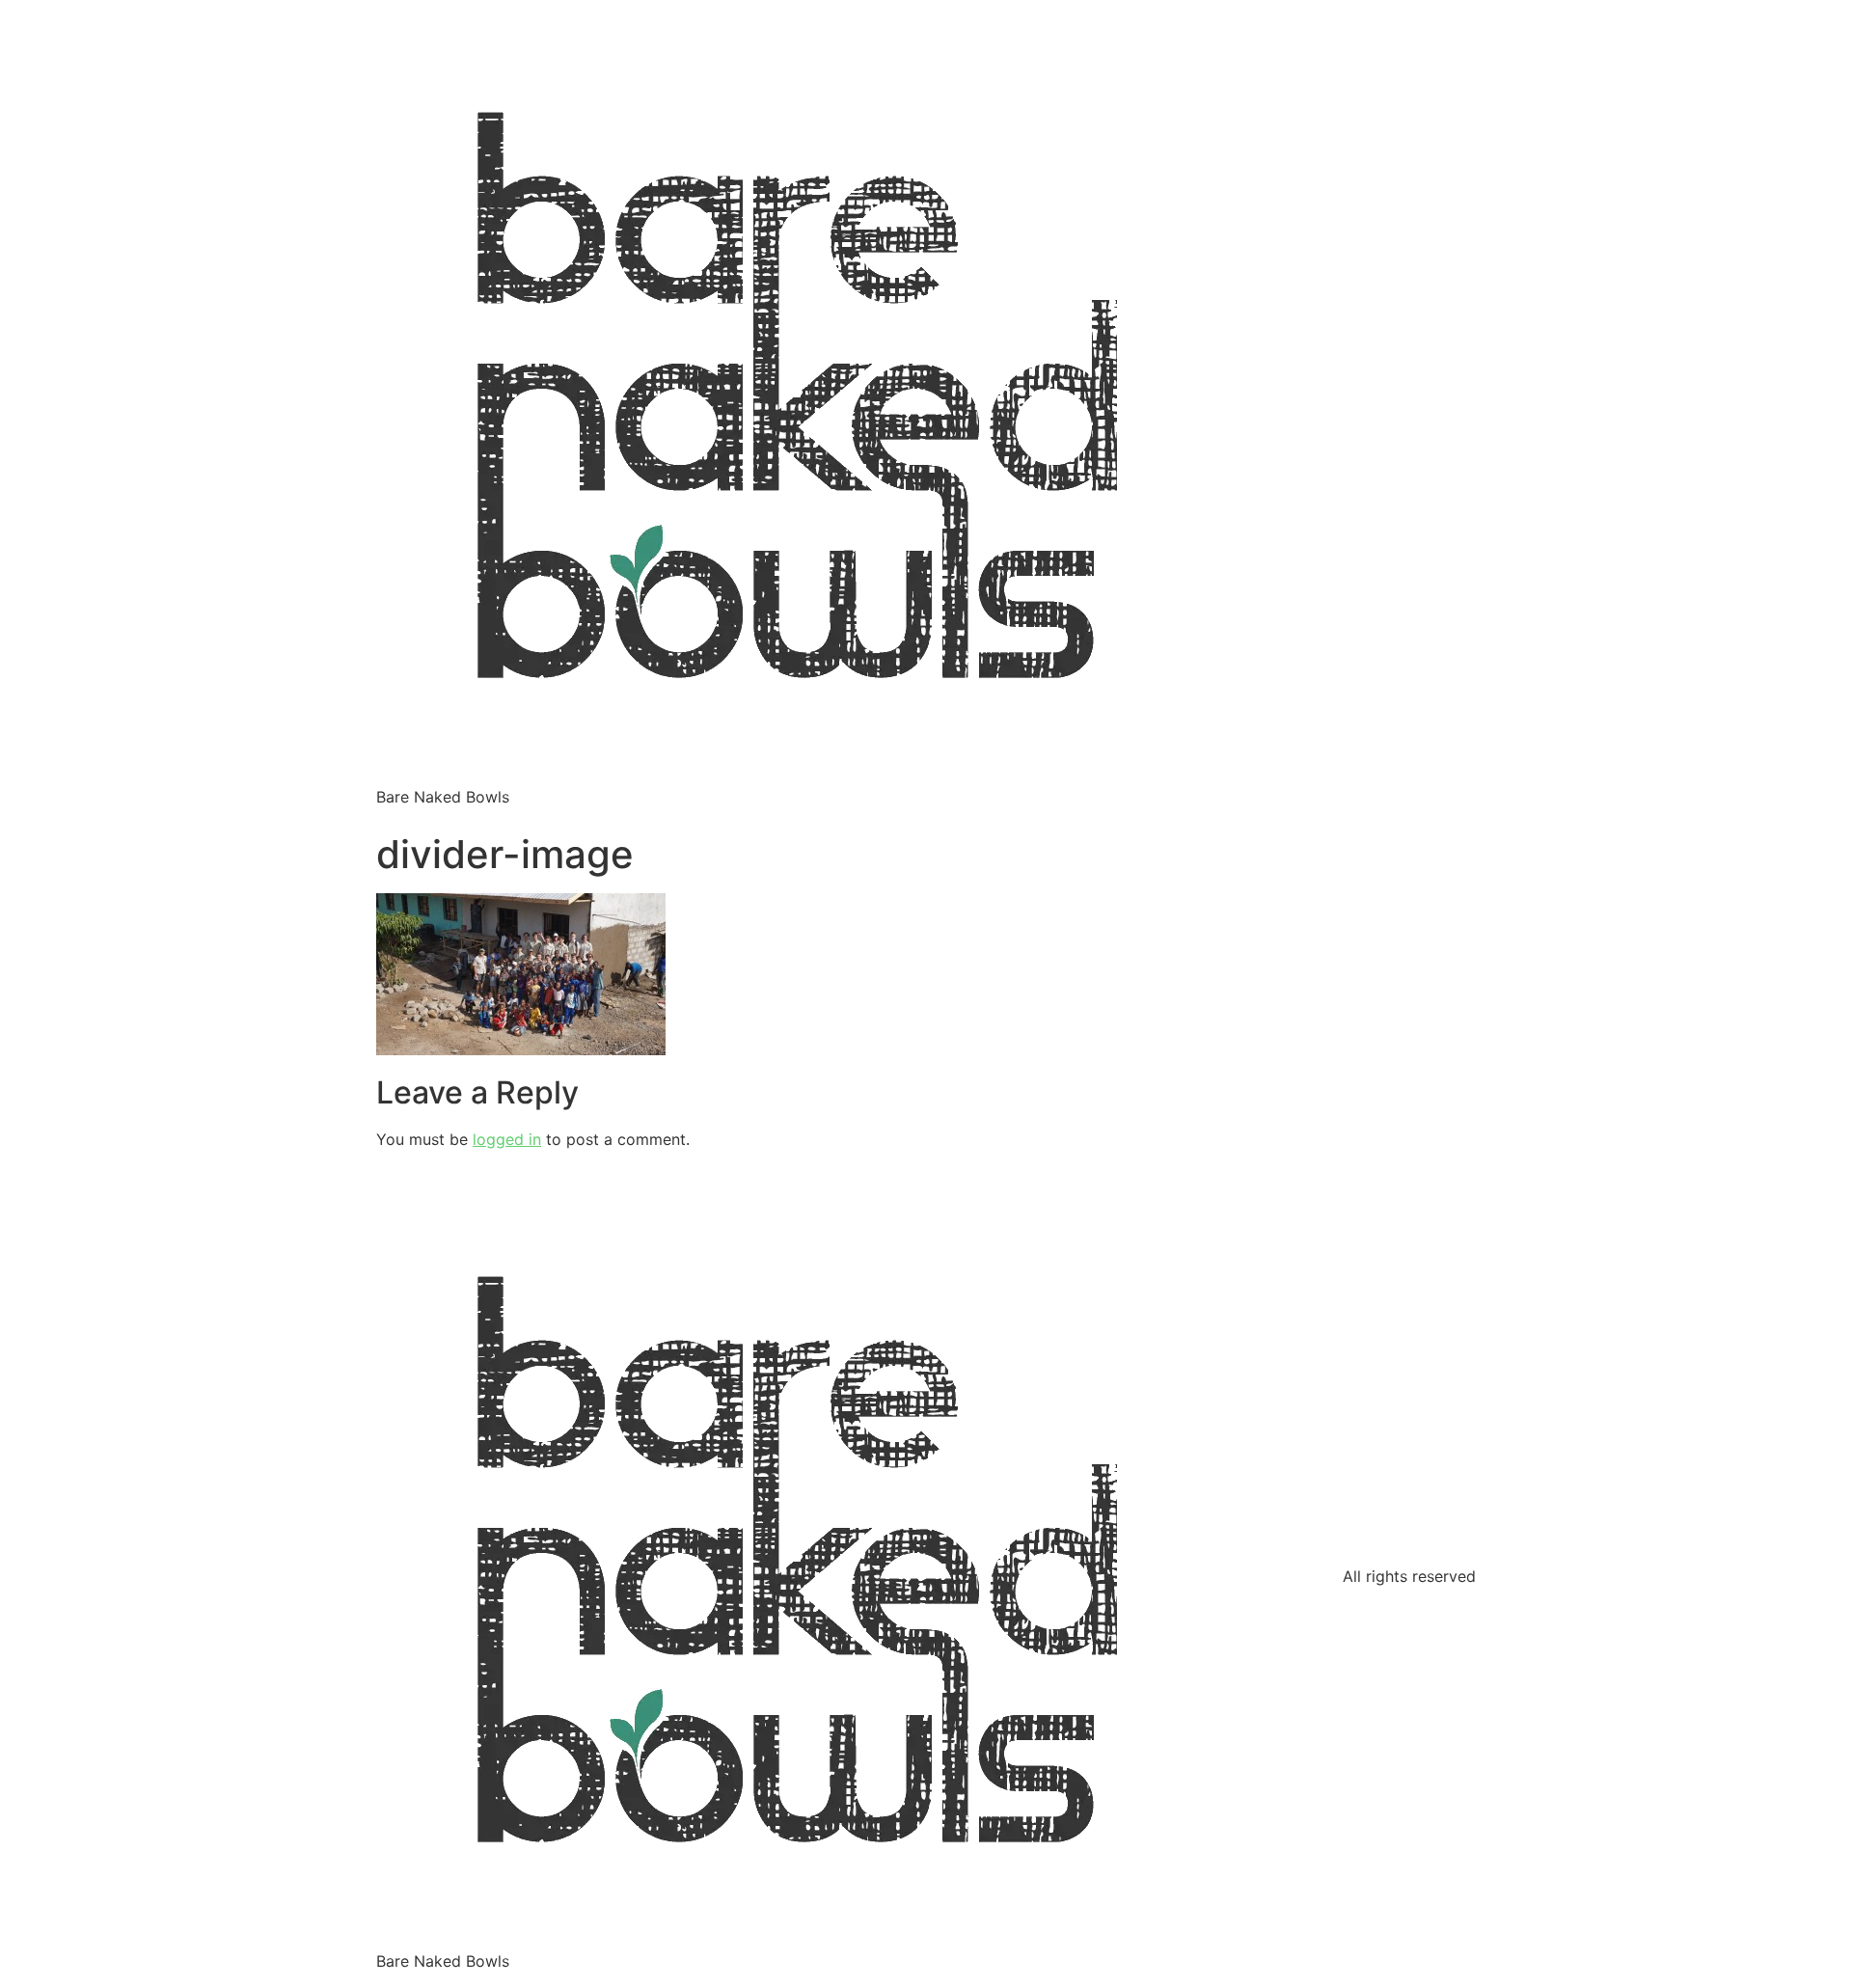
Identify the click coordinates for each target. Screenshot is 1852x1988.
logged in (507, 1139)
